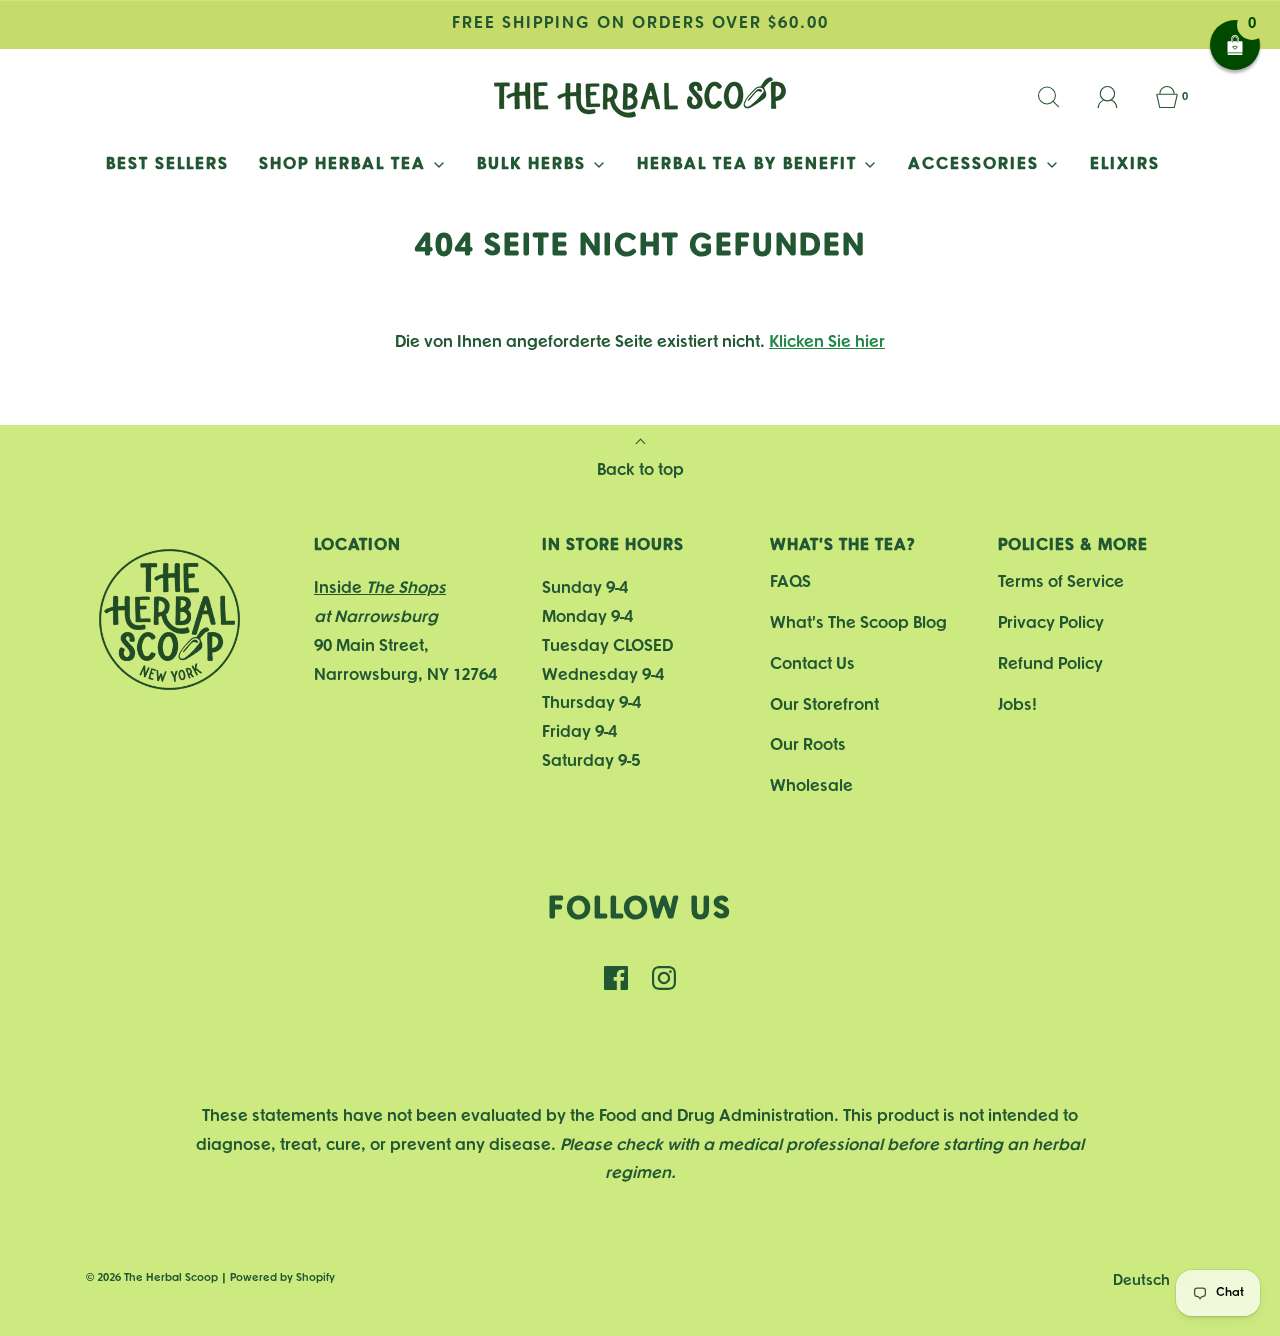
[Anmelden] (1119, 97)
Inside (380, 588)
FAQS (790, 582)
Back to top (640, 470)
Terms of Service (1061, 582)
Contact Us (812, 664)
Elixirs (1125, 164)
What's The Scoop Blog (858, 623)
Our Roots (808, 745)
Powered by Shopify (282, 1278)
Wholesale (811, 786)
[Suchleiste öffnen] (1060, 97)
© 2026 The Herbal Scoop (152, 1278)
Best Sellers (167, 164)
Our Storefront (824, 705)
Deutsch (1143, 1281)
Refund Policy (1050, 664)
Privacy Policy (1051, 623)
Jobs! (1017, 705)
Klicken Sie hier (827, 342)
